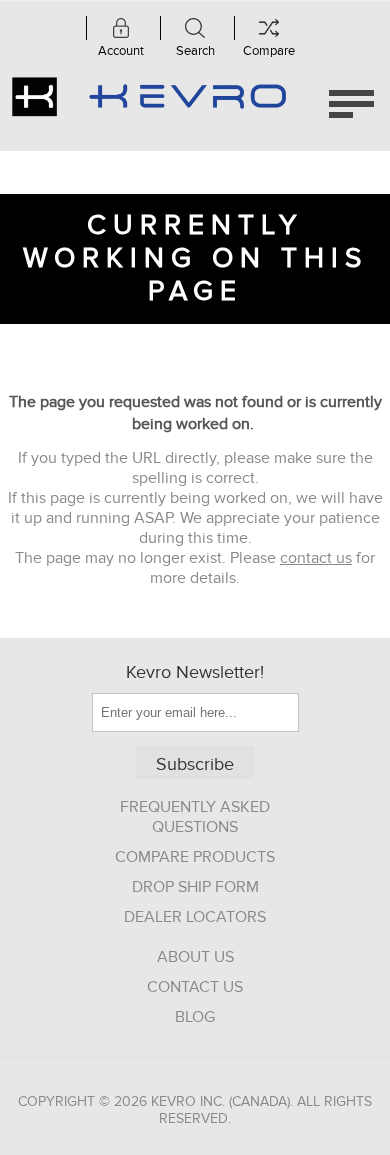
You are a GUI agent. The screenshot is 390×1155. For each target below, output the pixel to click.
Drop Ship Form (195, 887)
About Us (195, 957)
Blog (195, 1017)
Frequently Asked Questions (195, 817)
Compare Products (195, 857)
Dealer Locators (195, 917)
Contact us (195, 987)
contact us (316, 558)
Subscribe (195, 764)
